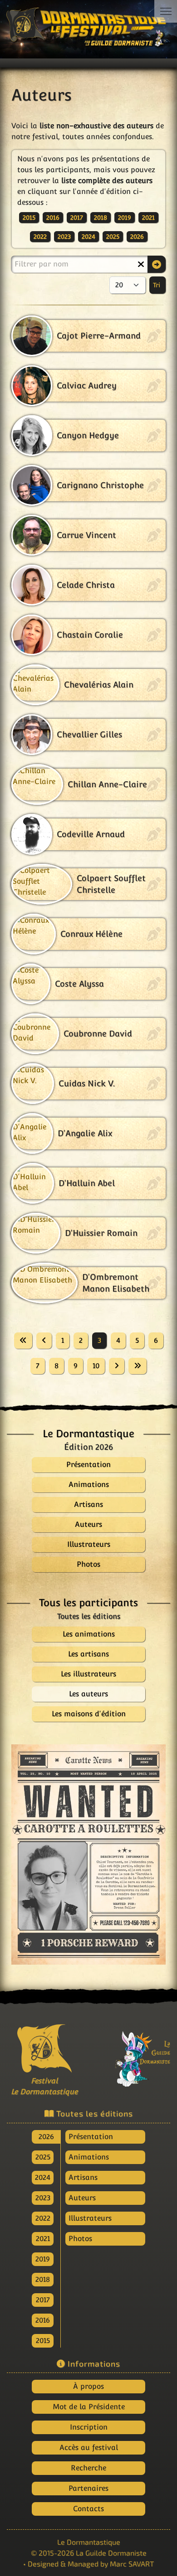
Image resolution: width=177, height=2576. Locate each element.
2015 (29, 218)
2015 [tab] (43, 2341)
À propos (88, 2386)
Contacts (88, 2509)
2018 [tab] (43, 2279)
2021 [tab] (43, 2239)
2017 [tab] (43, 2300)
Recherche (88, 2468)
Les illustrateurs (88, 1674)
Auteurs (82, 2198)
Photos (80, 2239)
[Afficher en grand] (88, 1855)
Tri (157, 285)
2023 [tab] (43, 2198)
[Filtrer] (157, 264)
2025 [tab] (43, 2157)
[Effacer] (141, 264)
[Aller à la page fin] (138, 1366)
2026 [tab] (46, 2137)
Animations (89, 2157)
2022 (40, 237)
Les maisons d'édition (89, 1714)
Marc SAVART (132, 2564)
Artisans (83, 2177)
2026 (137, 237)
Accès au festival (89, 2448)
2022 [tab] (43, 2218)
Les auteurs (88, 1694)
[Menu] (166, 11)
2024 (88, 237)
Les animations (89, 1634)
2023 (64, 237)
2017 (77, 218)
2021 (148, 218)
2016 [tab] (43, 2320)
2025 (113, 237)
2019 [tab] (43, 2259)
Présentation (91, 2137)
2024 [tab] (43, 2177)
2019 (125, 218)
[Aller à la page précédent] (44, 1341)
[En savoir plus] (133, 2054)
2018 (101, 218)
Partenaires (88, 2488)
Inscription (89, 2427)
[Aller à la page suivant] (117, 1366)
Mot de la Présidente (89, 2407)
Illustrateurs (90, 2218)
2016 (53, 218)
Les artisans (88, 1654)
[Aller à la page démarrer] (23, 1341)
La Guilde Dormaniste (111, 2553)
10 (96, 1366)
